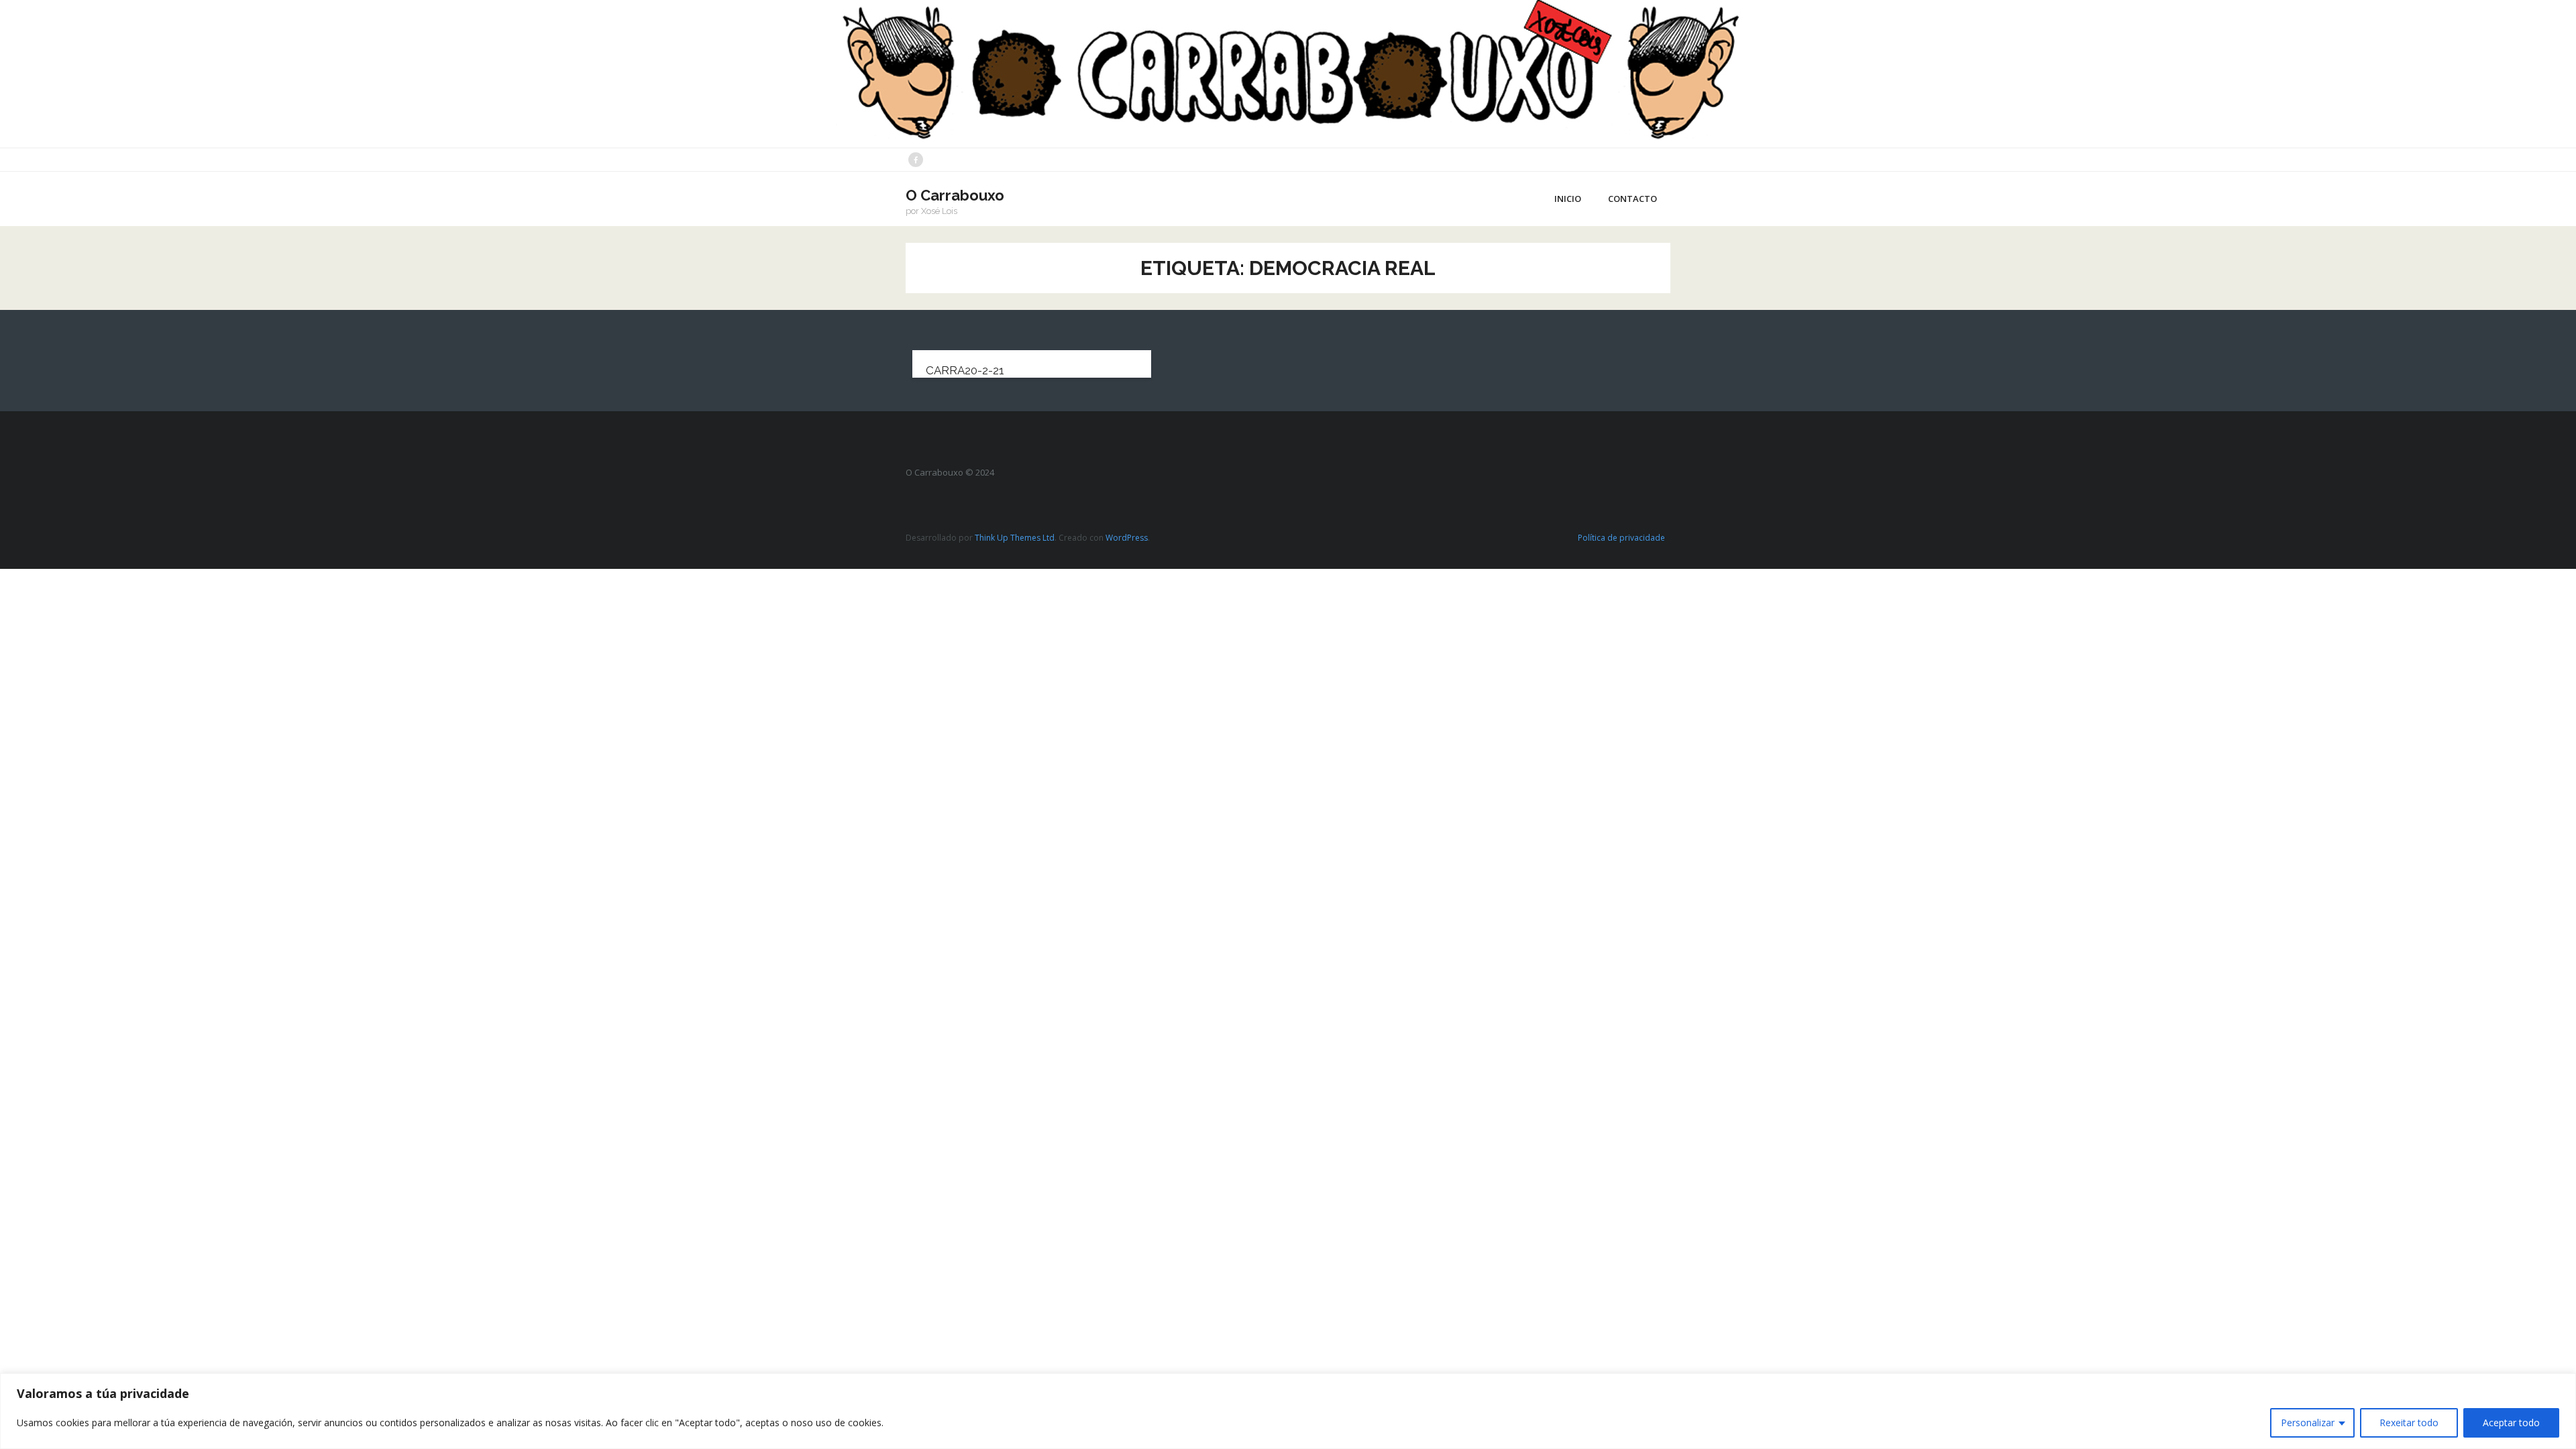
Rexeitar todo (2409, 1423)
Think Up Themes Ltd (1015, 538)
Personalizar (2308, 1423)
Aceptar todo (2511, 1423)
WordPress (1127, 538)
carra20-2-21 (965, 370)
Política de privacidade (1621, 538)
